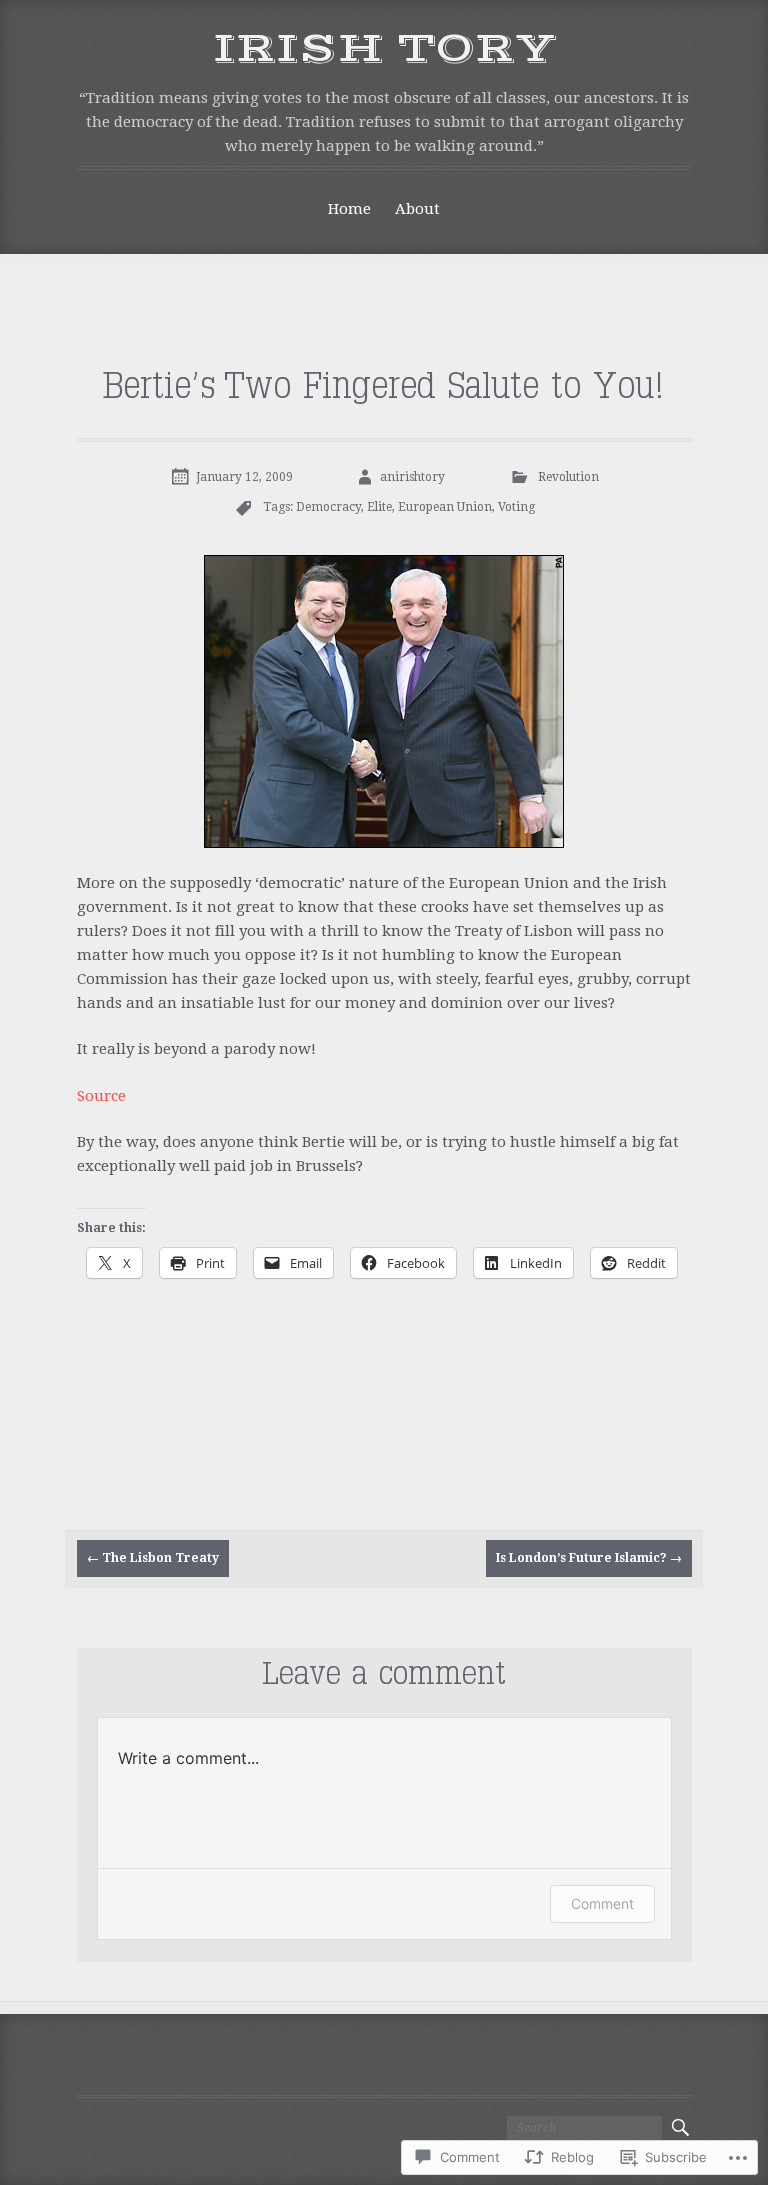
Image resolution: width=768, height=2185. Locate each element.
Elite (379, 507)
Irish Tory (384, 49)
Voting (516, 507)
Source (101, 1096)
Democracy (328, 507)
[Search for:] (584, 2128)
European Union (445, 507)
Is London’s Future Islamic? (589, 1558)
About (417, 209)
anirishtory (412, 477)
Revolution (568, 477)
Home (349, 209)
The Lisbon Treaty (153, 1558)
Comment (602, 1903)
